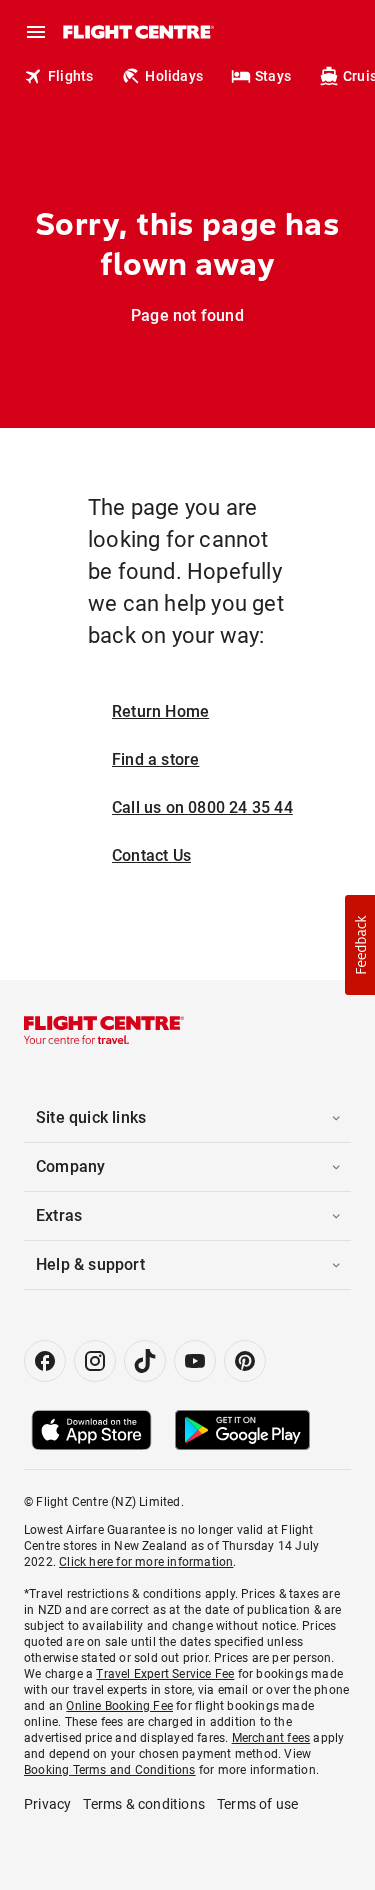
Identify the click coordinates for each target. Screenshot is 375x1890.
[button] (360, 945)
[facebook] (45, 1361)
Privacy (47, 1804)
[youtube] (195, 1361)
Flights (70, 76)
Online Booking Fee (119, 1706)
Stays (273, 76)
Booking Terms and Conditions (110, 1770)
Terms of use (257, 1804)
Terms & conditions (144, 1804)
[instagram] (95, 1361)
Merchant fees (271, 1738)
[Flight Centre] (137, 32)
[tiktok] (145, 1361)
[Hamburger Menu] (36, 32)
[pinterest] (245, 1361)
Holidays (174, 76)
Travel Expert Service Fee (165, 1674)
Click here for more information (146, 1562)
